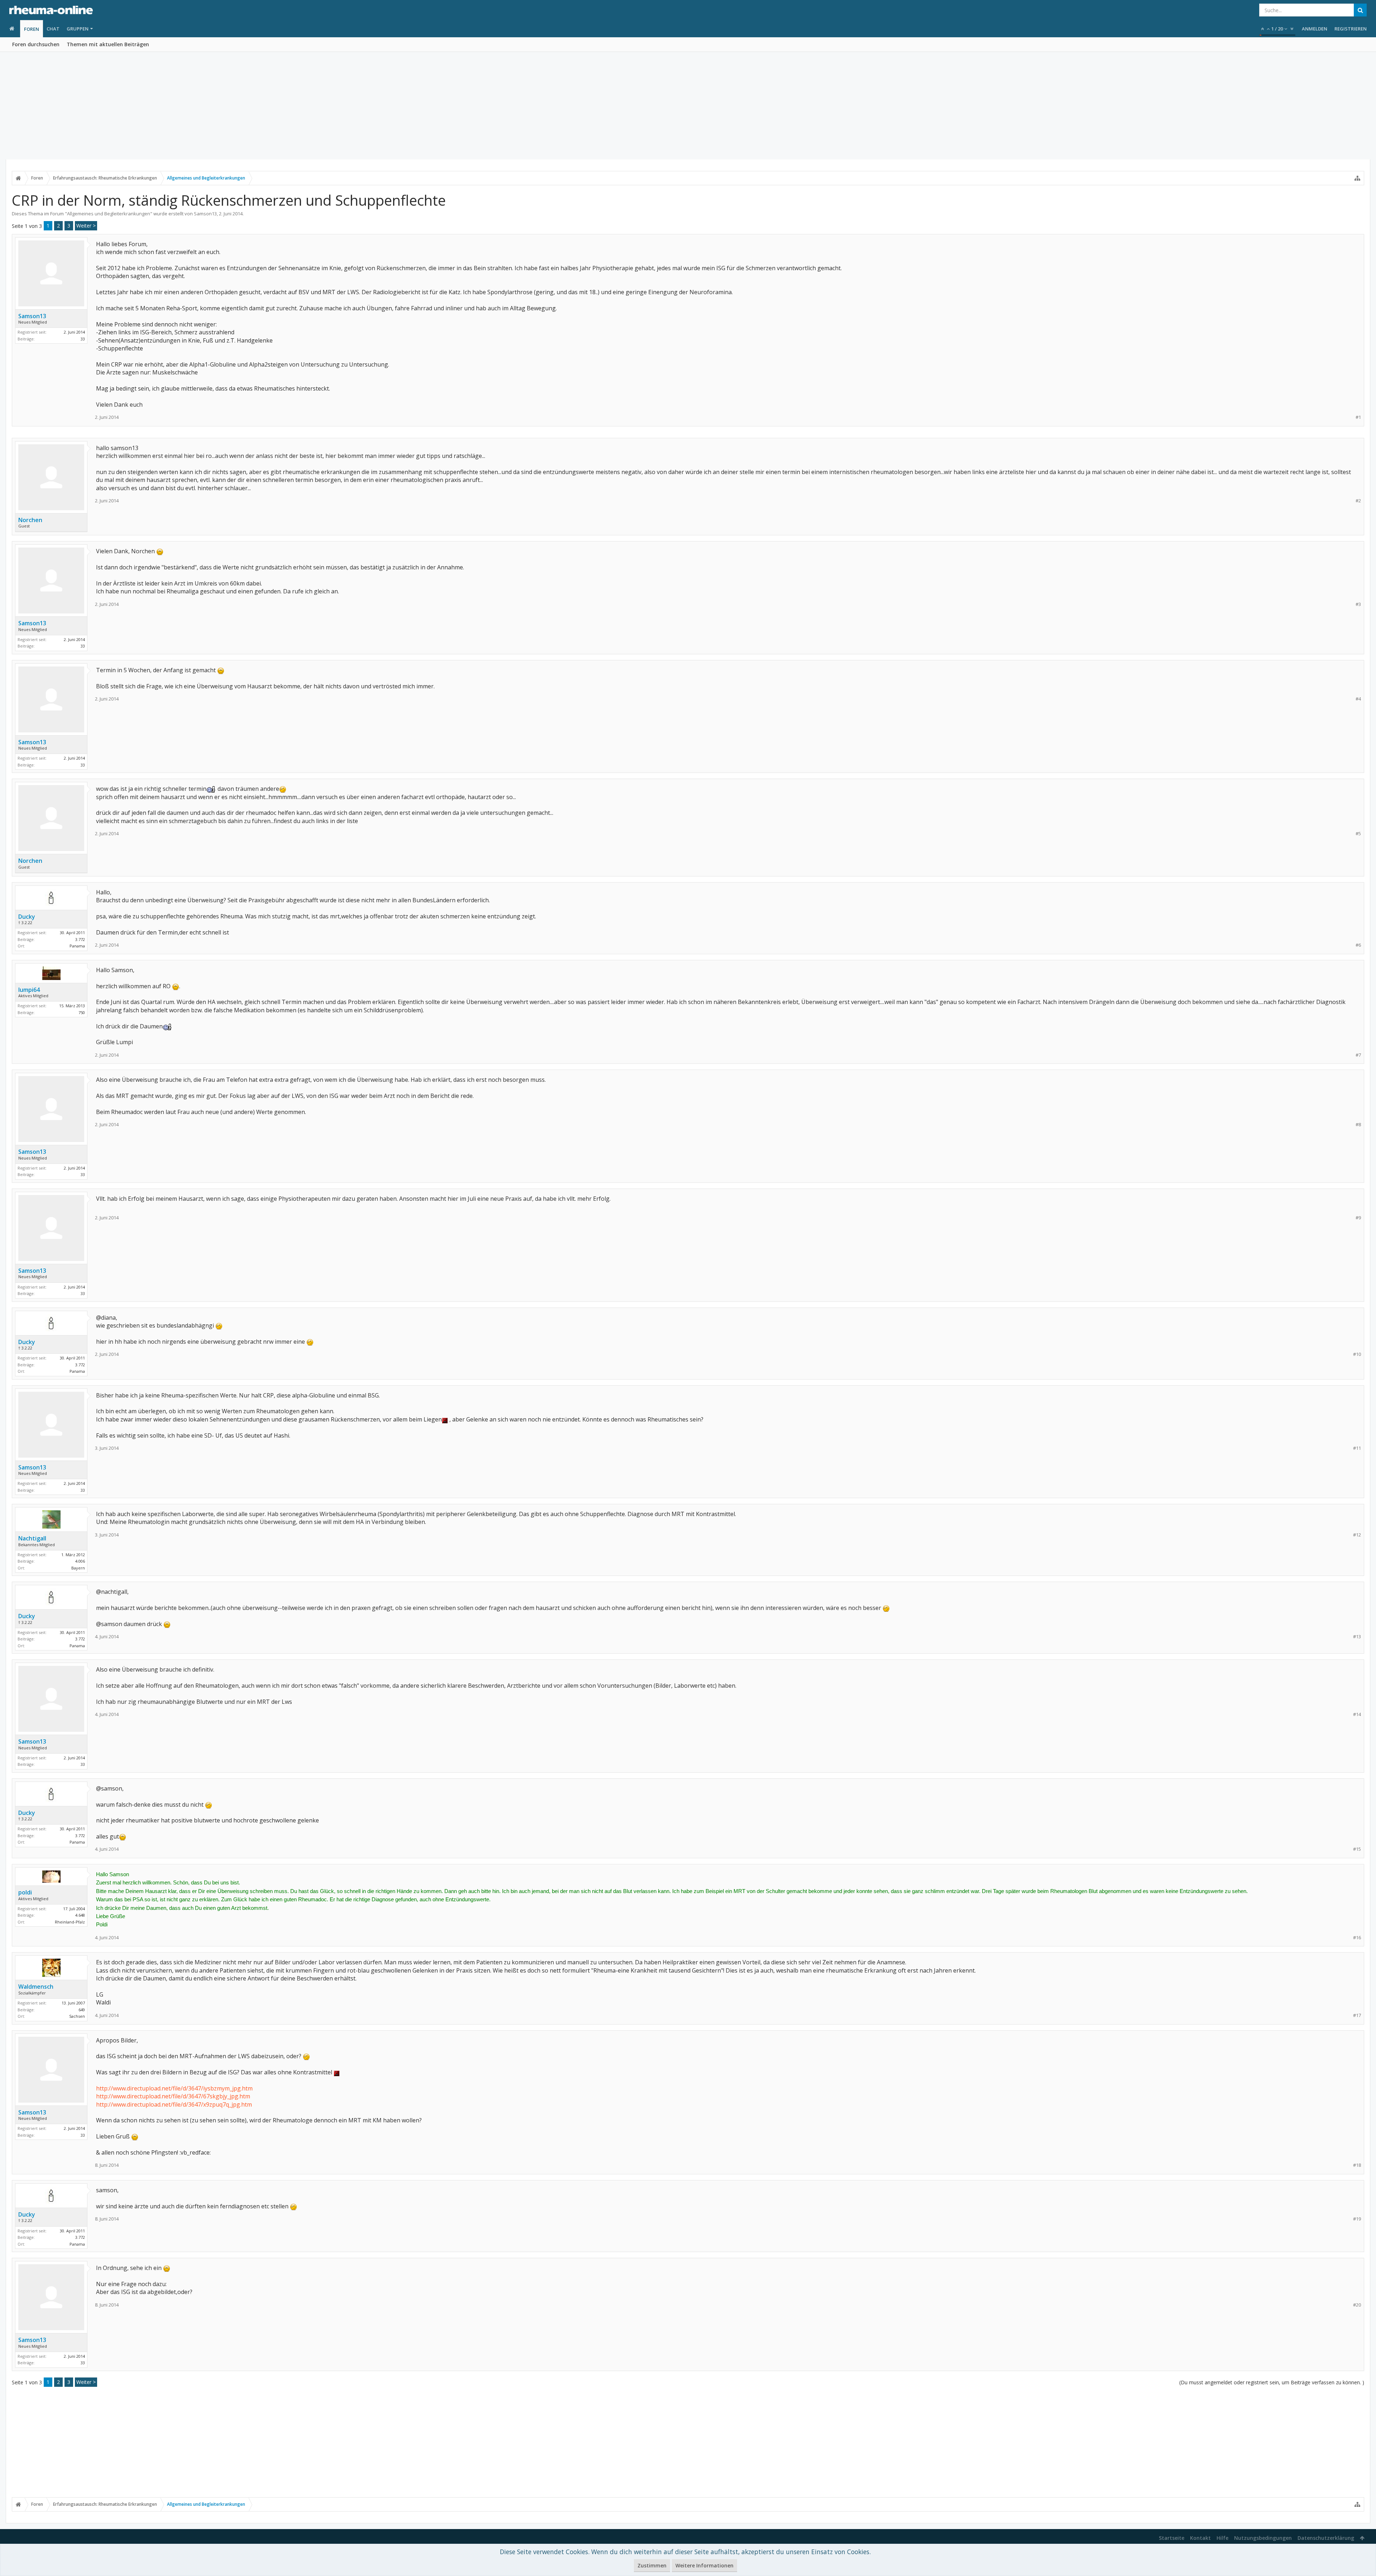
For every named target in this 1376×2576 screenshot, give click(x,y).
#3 (1358, 604)
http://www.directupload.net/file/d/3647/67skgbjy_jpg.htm (173, 2096)
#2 (1358, 501)
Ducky (27, 917)
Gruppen (78, 29)
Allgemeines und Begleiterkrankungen (109, 214)
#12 (1357, 1535)
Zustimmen (652, 2565)
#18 (1357, 2165)
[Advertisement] (688, 106)
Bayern (78, 1568)
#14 (1357, 1714)
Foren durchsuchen (36, 44)
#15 (1357, 1849)
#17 (1357, 2015)
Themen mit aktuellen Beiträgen (108, 44)
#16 (1357, 1938)
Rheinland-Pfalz (70, 1922)
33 (83, 339)
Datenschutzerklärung (1326, 2538)
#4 (1358, 699)
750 (82, 1012)
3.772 (80, 939)
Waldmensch (36, 1987)
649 (82, 2010)
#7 (1358, 1055)
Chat (53, 29)
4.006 (80, 1561)
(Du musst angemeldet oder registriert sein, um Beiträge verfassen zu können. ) (1272, 2382)
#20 (1357, 2305)
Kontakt (1200, 2538)
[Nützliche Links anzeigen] (1357, 178)
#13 (1357, 1637)
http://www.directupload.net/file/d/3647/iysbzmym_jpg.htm (174, 2088)
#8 (1358, 1125)
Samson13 (205, 214)
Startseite (1172, 2538)
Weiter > (86, 226)
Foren (32, 29)
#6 (1358, 945)
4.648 (80, 1915)
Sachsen (77, 2016)
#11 (1357, 1448)
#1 (1358, 417)
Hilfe (1222, 2538)
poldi (25, 1892)
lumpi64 (29, 990)
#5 (1358, 834)
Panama (77, 946)
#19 (1357, 2219)
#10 (1357, 1354)
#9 (1358, 1218)
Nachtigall (32, 1538)
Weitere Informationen (704, 2565)
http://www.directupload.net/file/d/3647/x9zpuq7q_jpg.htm (174, 2104)
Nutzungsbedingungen (1263, 2538)
